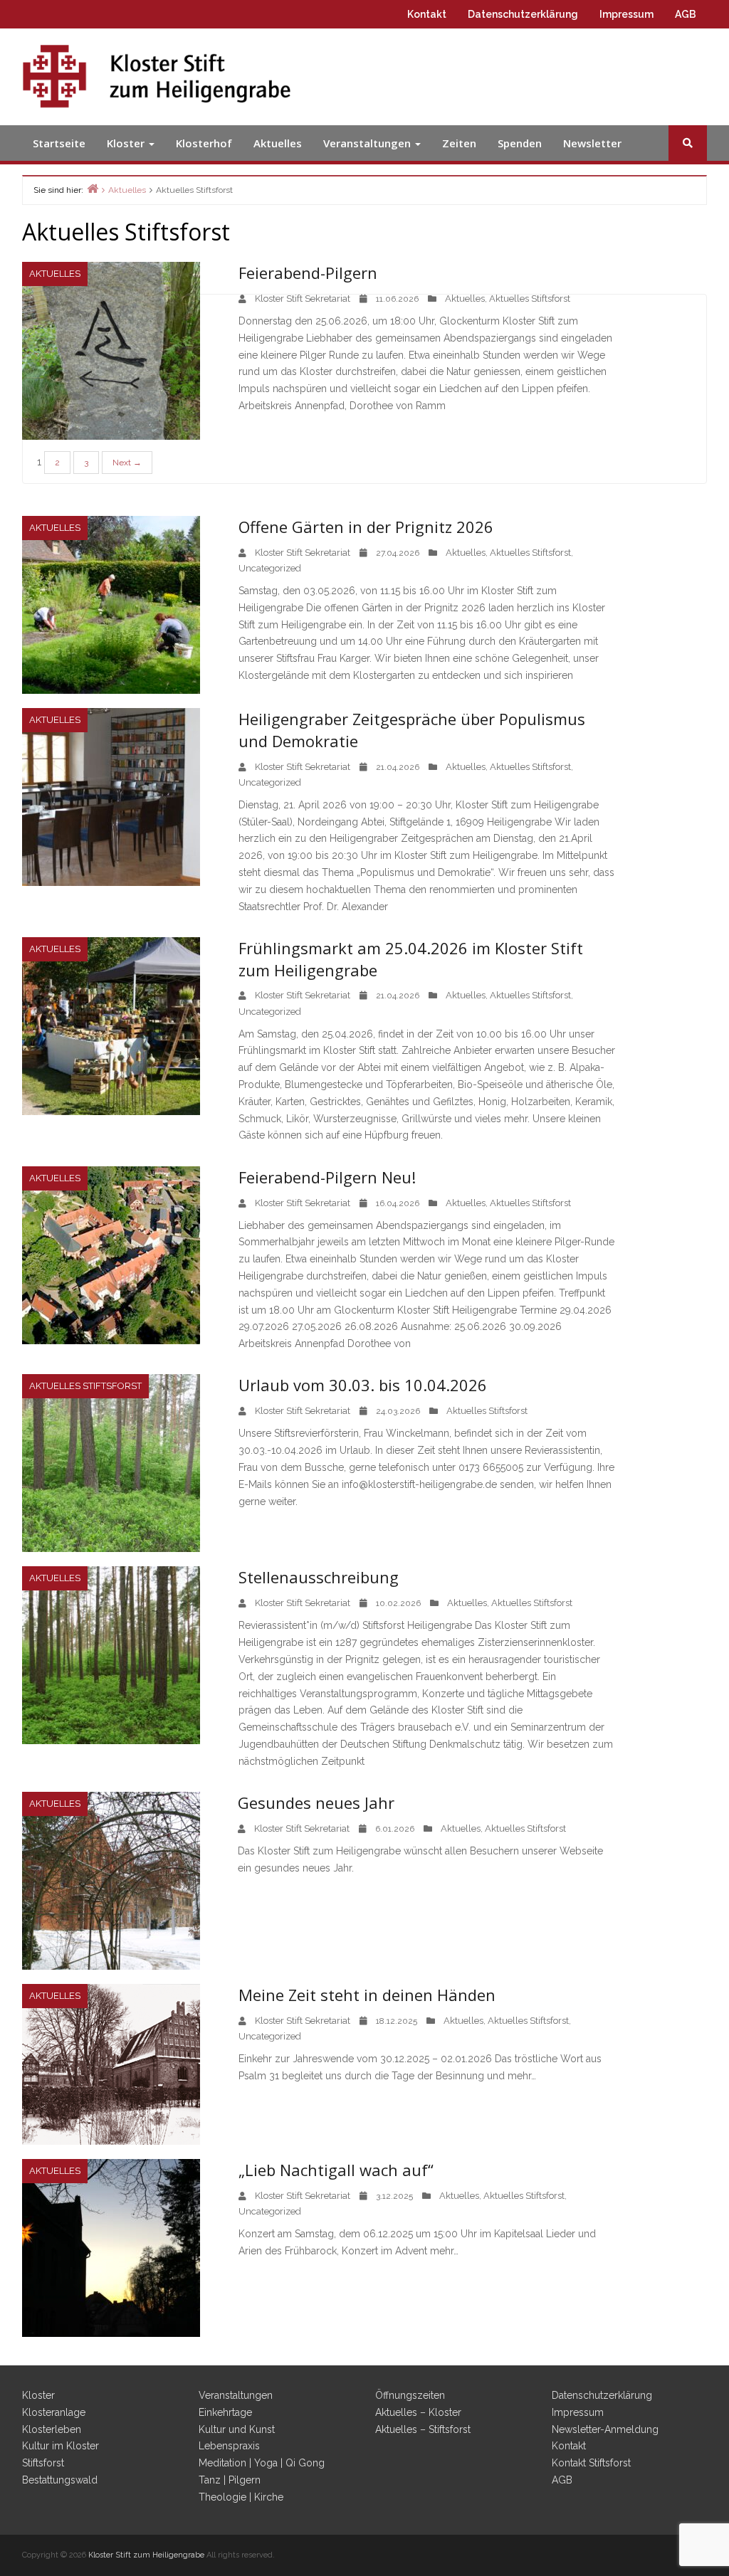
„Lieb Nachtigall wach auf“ (336, 2170)
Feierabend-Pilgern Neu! (327, 1177)
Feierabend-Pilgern (308, 273)
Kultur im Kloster (61, 2446)
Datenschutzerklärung (523, 14)
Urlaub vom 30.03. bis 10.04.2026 (363, 1385)
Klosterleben (52, 2429)
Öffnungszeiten (410, 2395)
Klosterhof (204, 143)
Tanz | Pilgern (230, 2480)
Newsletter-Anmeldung (605, 2429)
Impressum (626, 14)
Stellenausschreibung (319, 1577)
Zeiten (459, 143)
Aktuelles (278, 143)
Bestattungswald (60, 2480)
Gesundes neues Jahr (316, 1802)
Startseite (59, 143)
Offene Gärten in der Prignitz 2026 (366, 527)
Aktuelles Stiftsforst (530, 299)
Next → (127, 463)
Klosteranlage (54, 2412)
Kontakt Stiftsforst (591, 2463)
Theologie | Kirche (241, 2497)
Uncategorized (270, 568)
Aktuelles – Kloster (418, 2412)
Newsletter (592, 143)
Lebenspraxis (229, 2446)
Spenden (520, 143)
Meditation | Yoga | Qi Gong (262, 2463)
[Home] (93, 188)
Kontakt (427, 14)
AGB (686, 14)
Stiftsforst (43, 2463)
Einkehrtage (225, 2412)
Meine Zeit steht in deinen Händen (367, 1995)
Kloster (127, 143)
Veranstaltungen (368, 143)
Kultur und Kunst (237, 2429)
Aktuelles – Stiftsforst (423, 2429)
